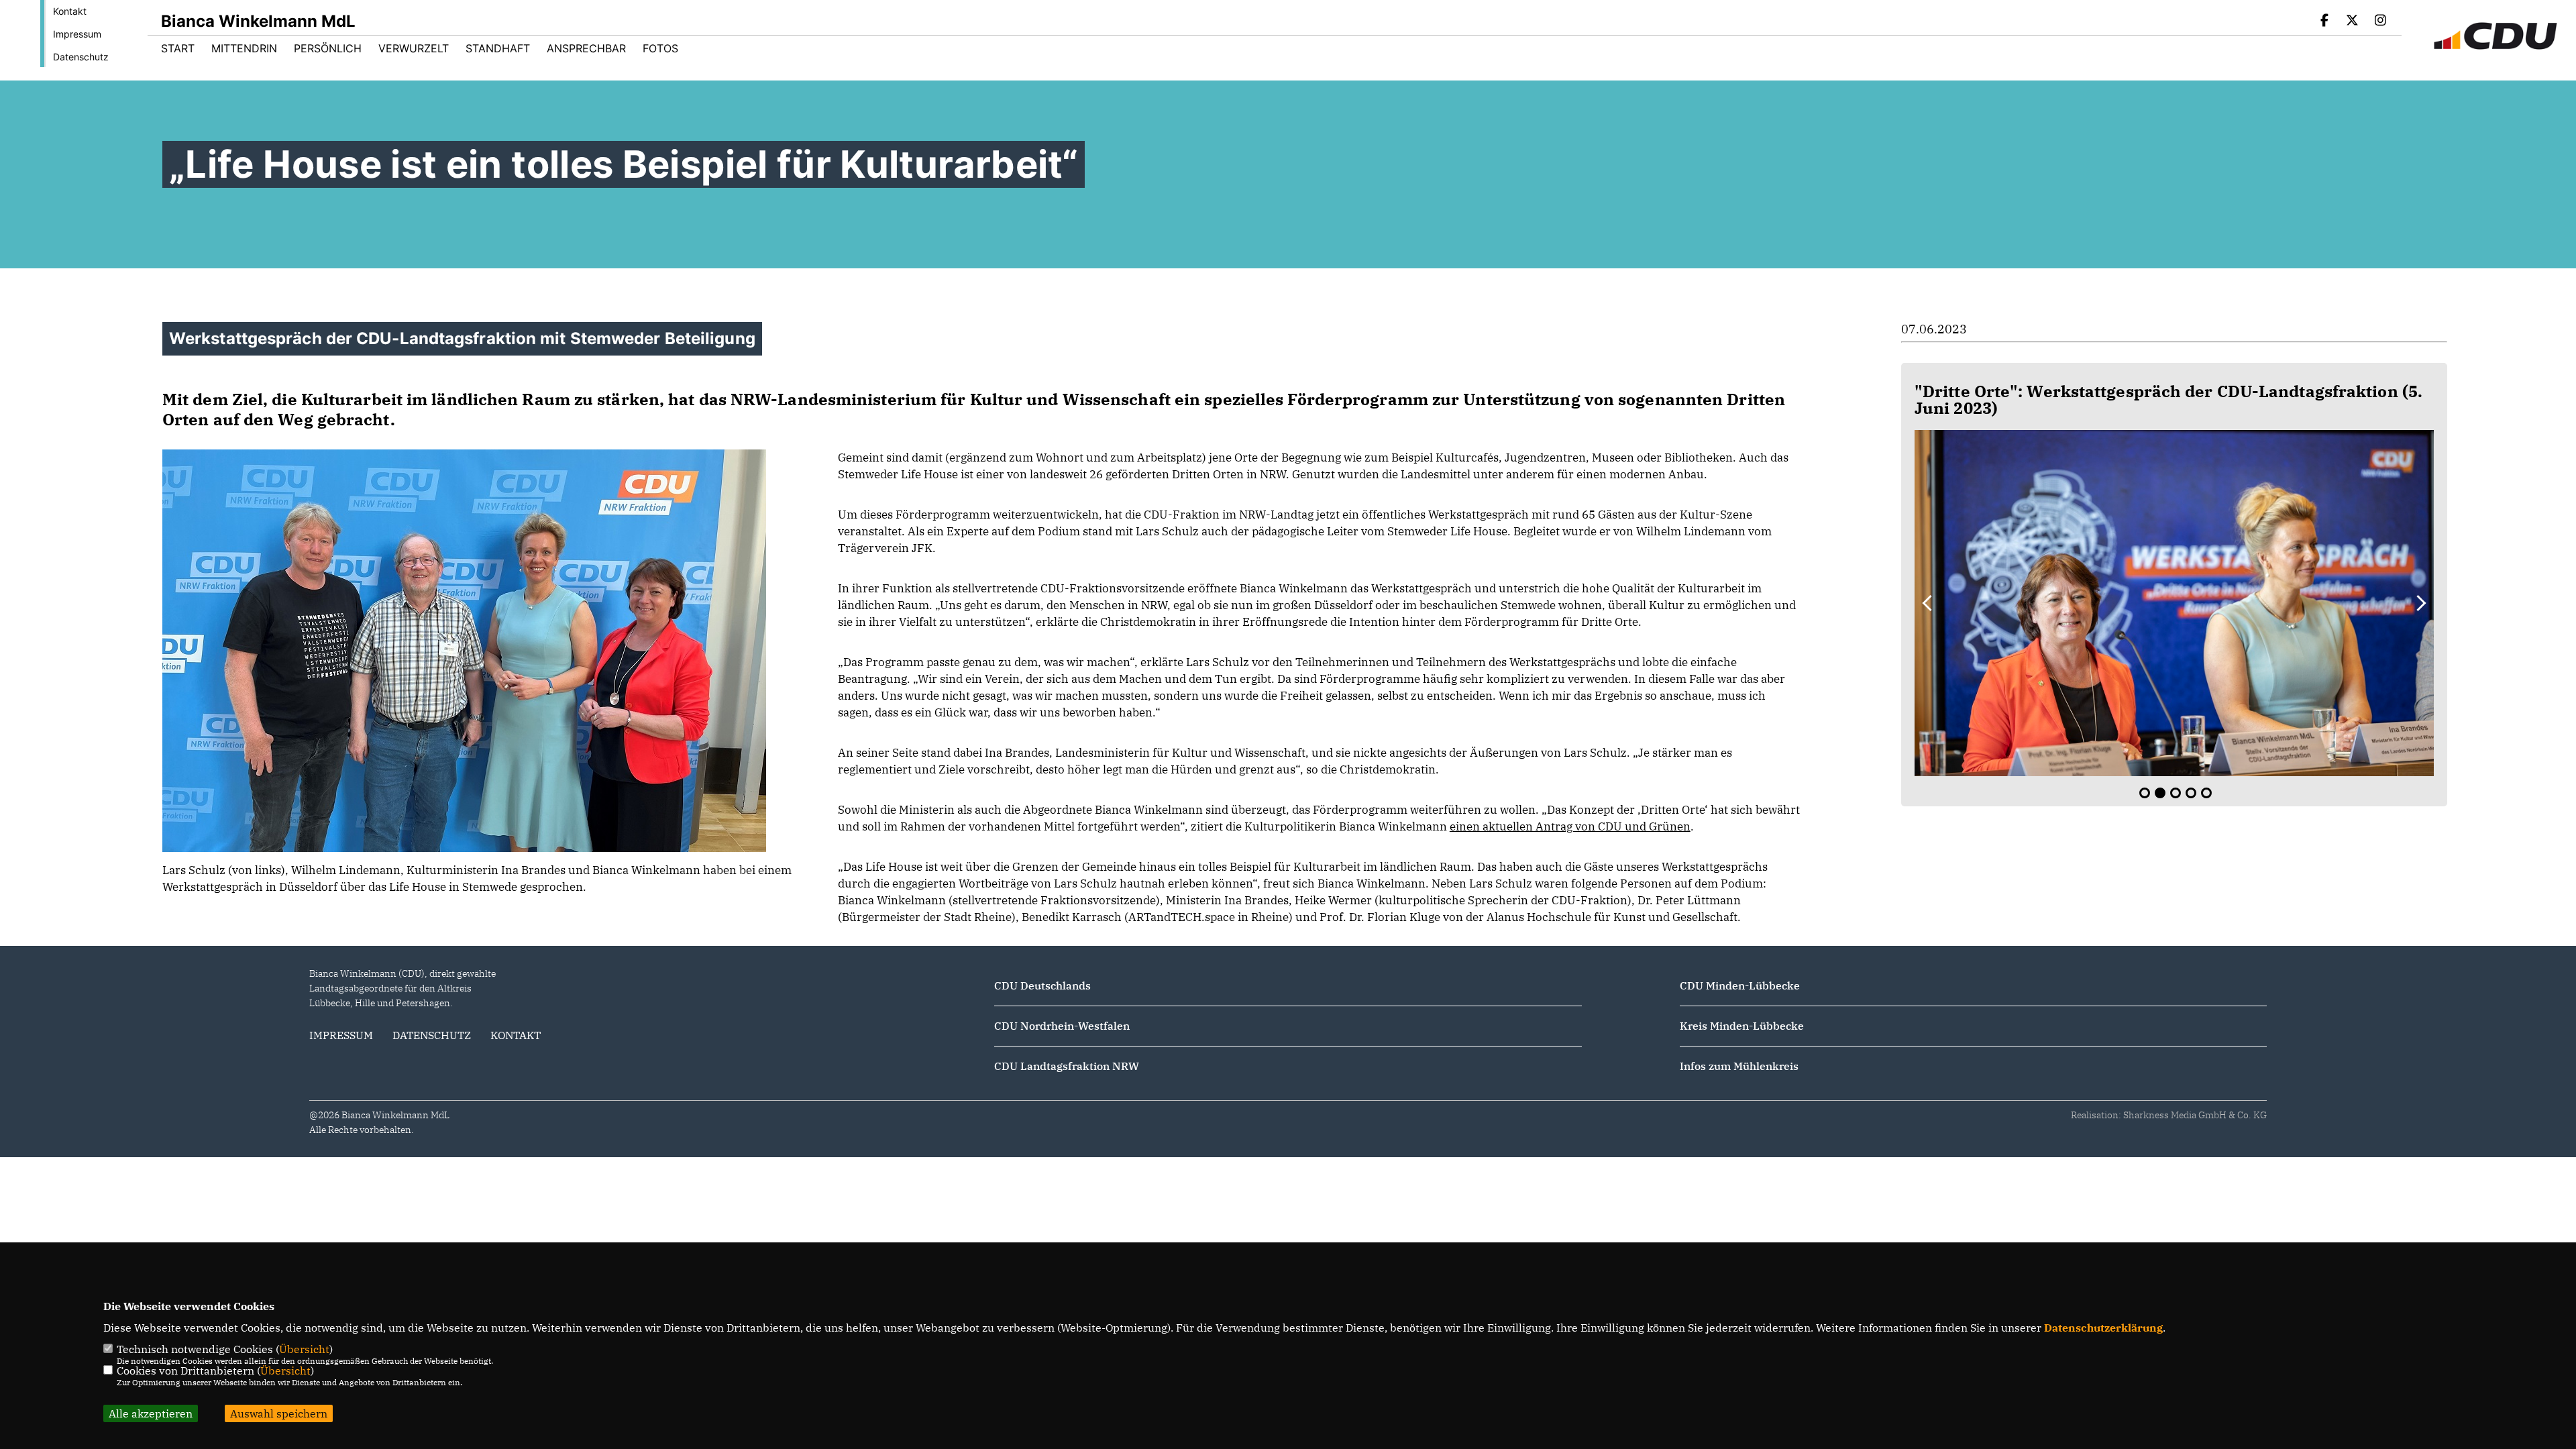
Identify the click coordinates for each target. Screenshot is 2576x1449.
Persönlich (328, 48)
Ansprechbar (586, 48)
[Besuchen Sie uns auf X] (2353, 21)
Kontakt (70, 11)
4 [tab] (2191, 793)
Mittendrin (244, 48)
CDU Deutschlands (1042, 985)
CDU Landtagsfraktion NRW (1067, 1066)
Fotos (660, 48)
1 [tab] (2145, 793)
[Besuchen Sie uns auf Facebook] (2324, 21)
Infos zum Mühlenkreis (1739, 1066)
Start (178, 48)
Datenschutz (81, 57)
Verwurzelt (414, 48)
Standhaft (498, 48)
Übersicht (304, 1349)
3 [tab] (2176, 793)
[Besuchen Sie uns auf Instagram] (2380, 21)
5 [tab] (2206, 793)
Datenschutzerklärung (2103, 1328)
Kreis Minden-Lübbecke (1742, 1026)
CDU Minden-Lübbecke (1740, 985)
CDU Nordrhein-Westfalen (1062, 1026)
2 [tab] (2160, 793)
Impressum (77, 34)
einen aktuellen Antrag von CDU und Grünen (1570, 826)
